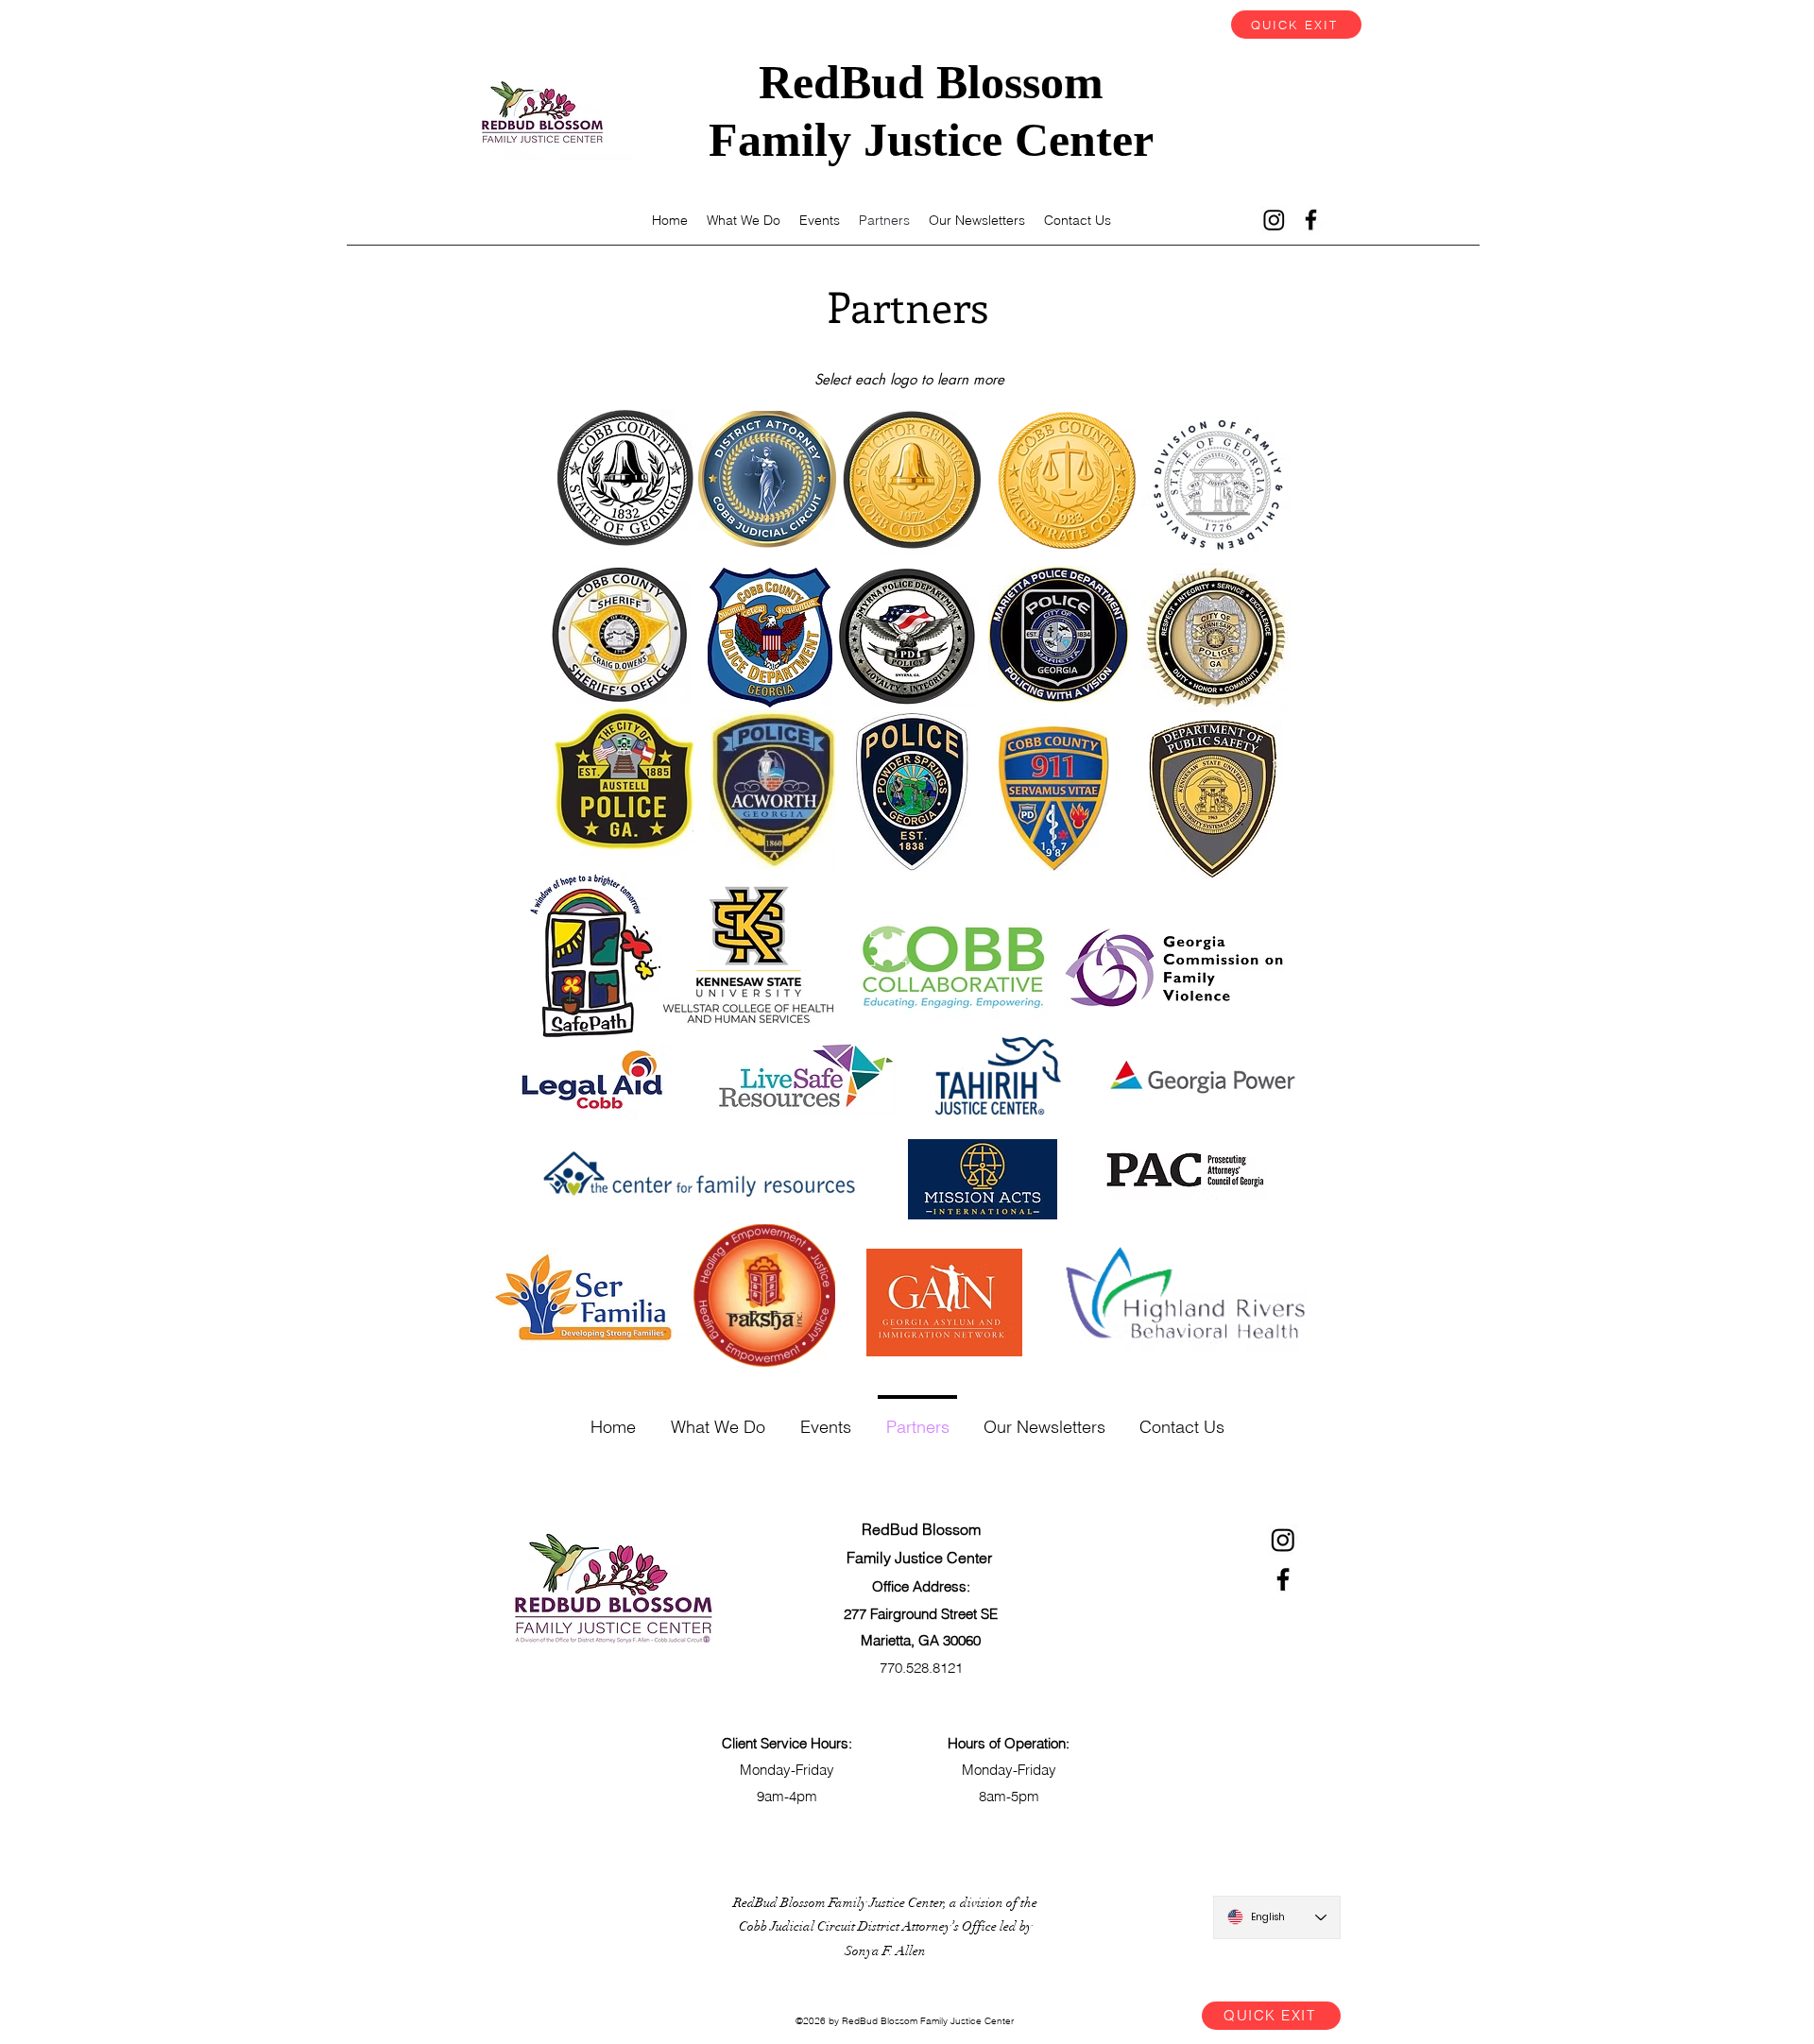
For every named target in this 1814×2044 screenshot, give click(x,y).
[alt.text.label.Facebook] (1311, 220)
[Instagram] (1274, 220)
